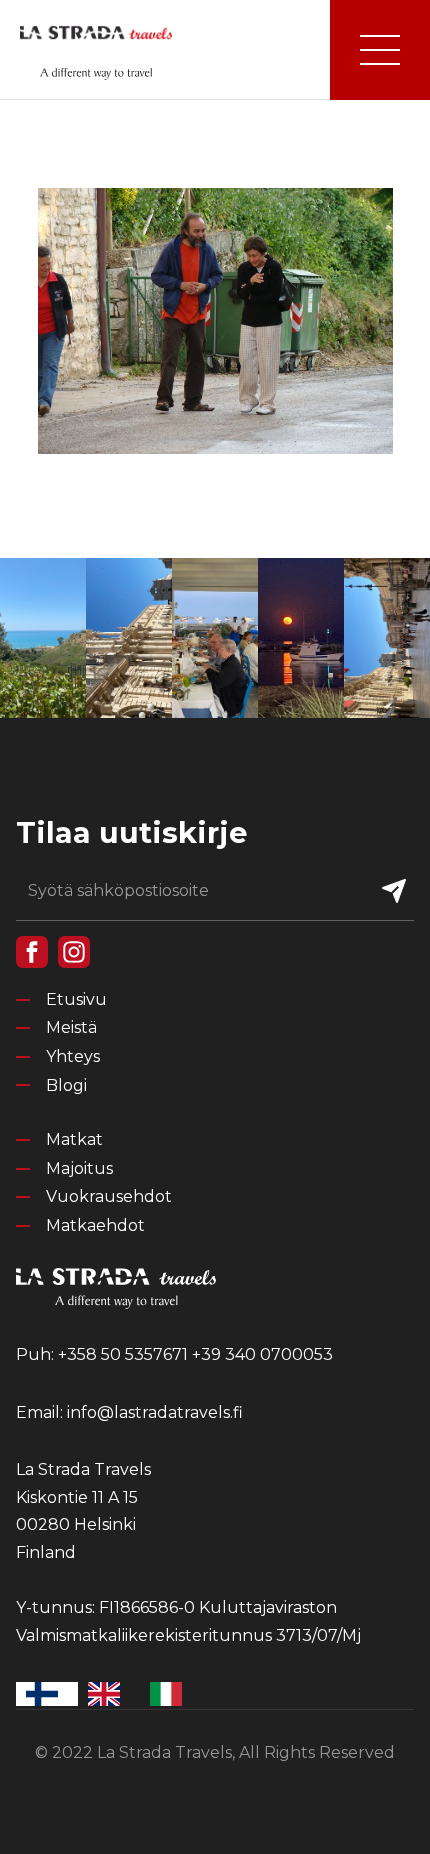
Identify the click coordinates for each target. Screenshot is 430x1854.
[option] (109, 1694)
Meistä (71, 1027)
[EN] (109, 1694)
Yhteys (73, 1056)
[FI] (47, 1694)
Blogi (66, 1085)
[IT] (171, 1694)
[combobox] (47, 1694)
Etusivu (76, 999)
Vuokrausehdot (109, 1196)
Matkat (74, 1139)
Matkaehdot (95, 1225)
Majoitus (79, 1168)
